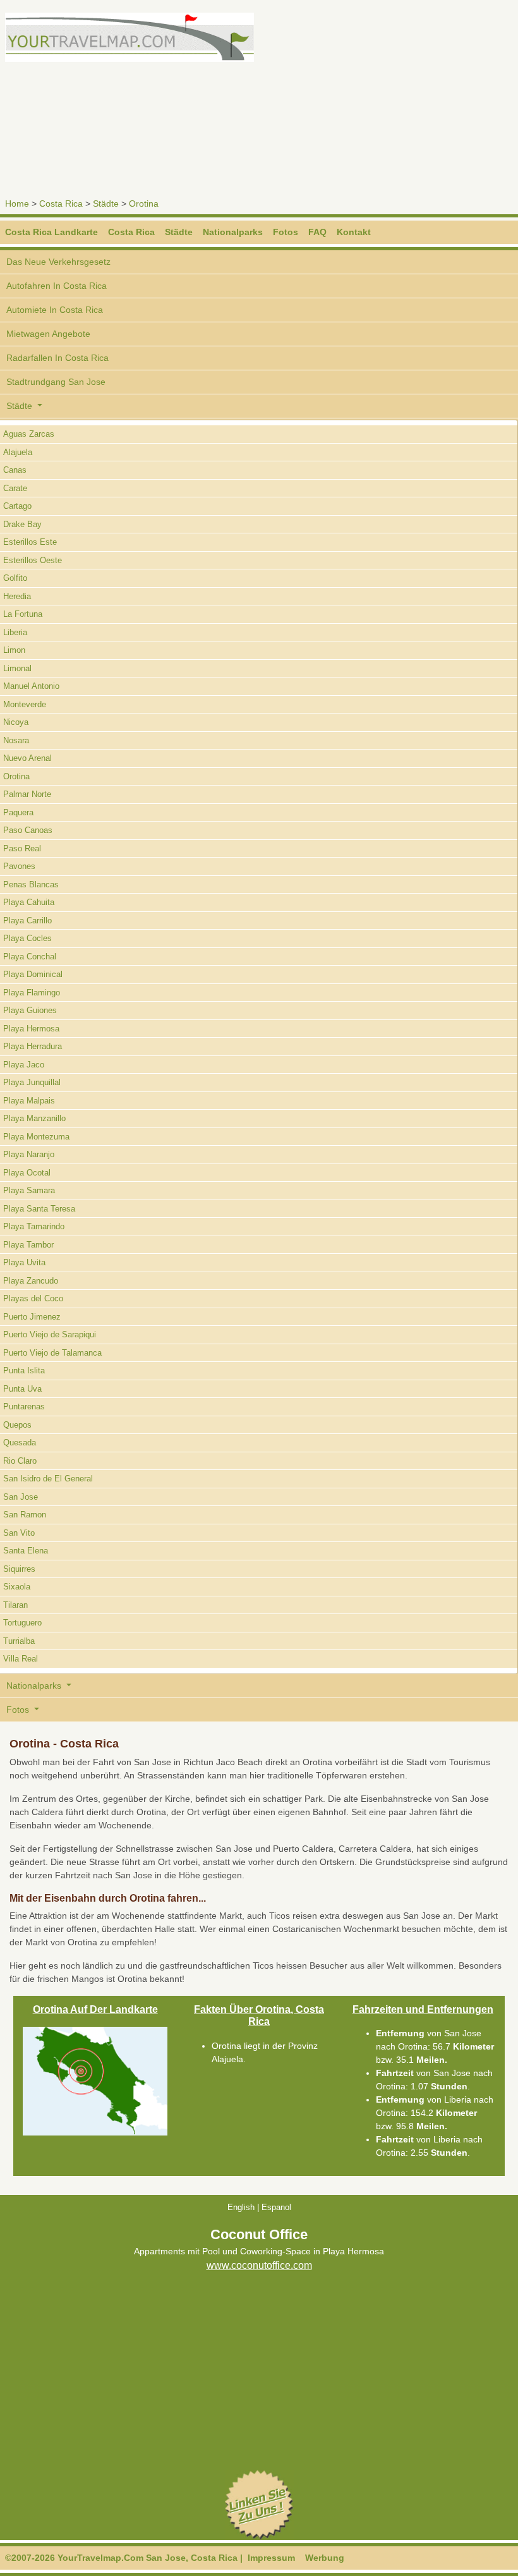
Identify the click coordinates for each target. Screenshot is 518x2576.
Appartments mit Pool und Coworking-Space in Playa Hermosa (259, 2251)
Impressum (271, 2558)
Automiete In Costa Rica (55, 310)
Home (17, 204)
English (241, 2207)
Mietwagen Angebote (48, 334)
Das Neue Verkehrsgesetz (58, 262)
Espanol (276, 2207)
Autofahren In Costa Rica (57, 286)
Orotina (144, 204)
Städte (106, 204)
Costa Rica (61, 204)
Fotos (286, 232)
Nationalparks (233, 232)
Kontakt (354, 232)
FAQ (317, 232)
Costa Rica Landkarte (51, 232)
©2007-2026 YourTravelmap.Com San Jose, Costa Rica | (124, 2558)
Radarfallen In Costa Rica (57, 358)
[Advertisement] (391, 101)
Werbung (325, 2558)
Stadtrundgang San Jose (56, 382)
